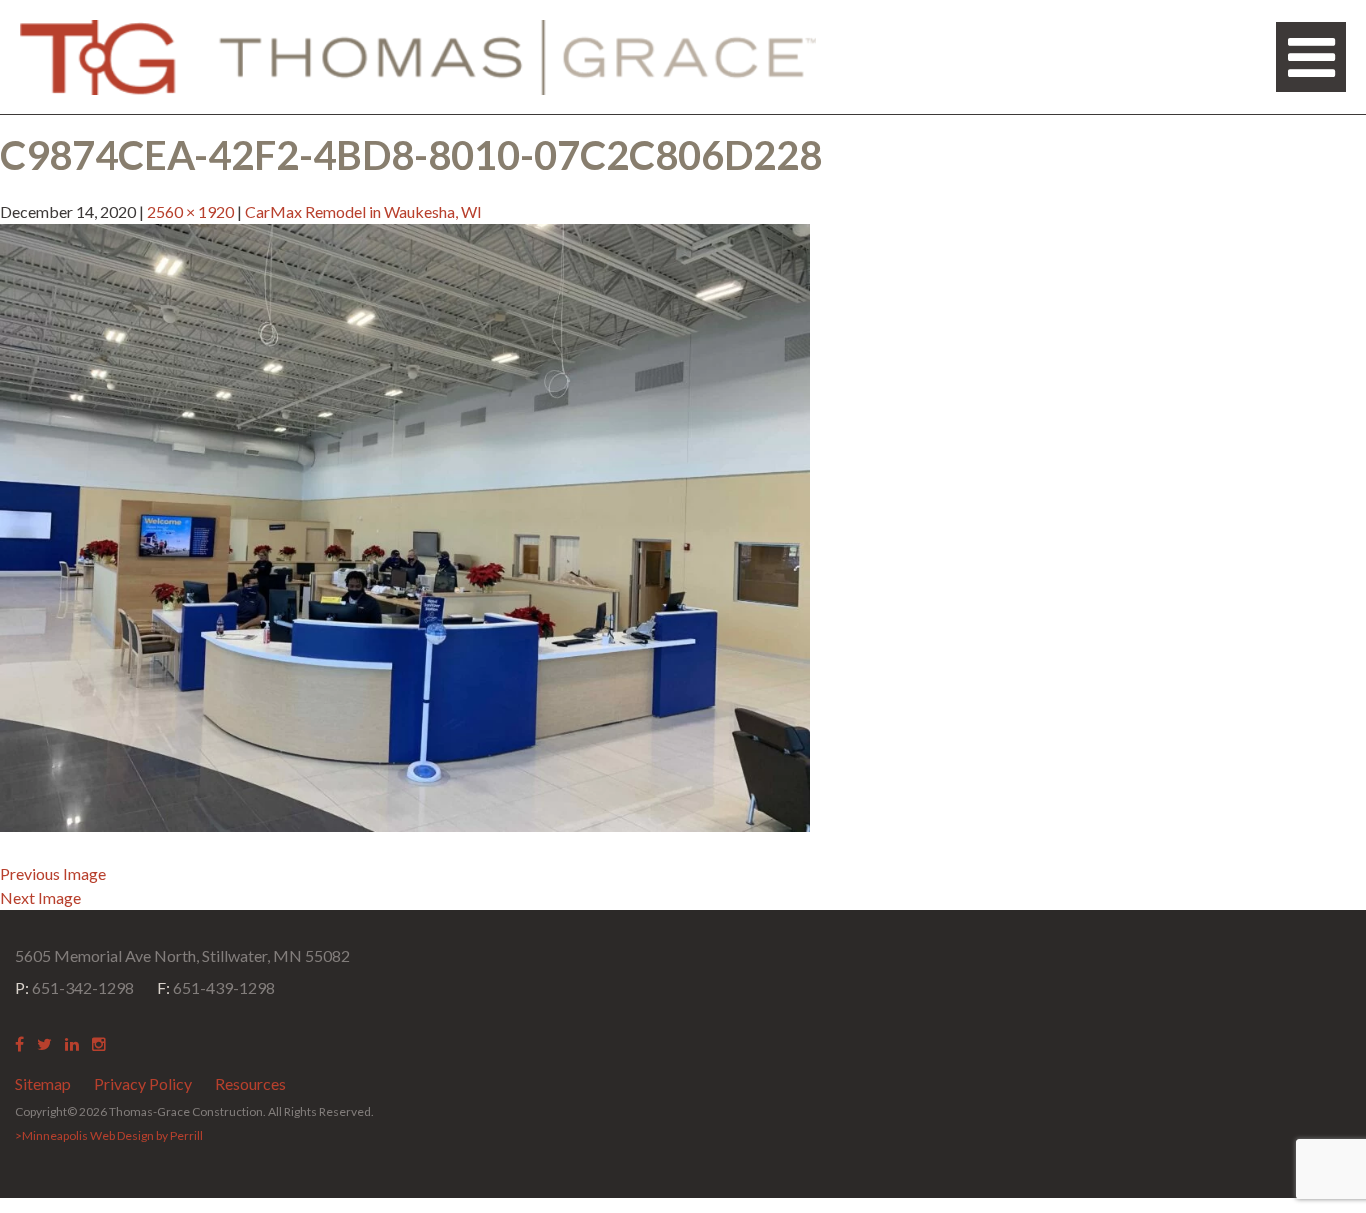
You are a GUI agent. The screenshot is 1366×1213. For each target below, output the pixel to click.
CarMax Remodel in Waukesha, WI (363, 211)
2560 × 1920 (190, 211)
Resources (250, 1083)
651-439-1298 (216, 987)
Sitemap (43, 1083)
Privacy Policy (143, 1083)
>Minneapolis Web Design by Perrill (109, 1135)
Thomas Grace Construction (418, 57)
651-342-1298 (74, 987)
